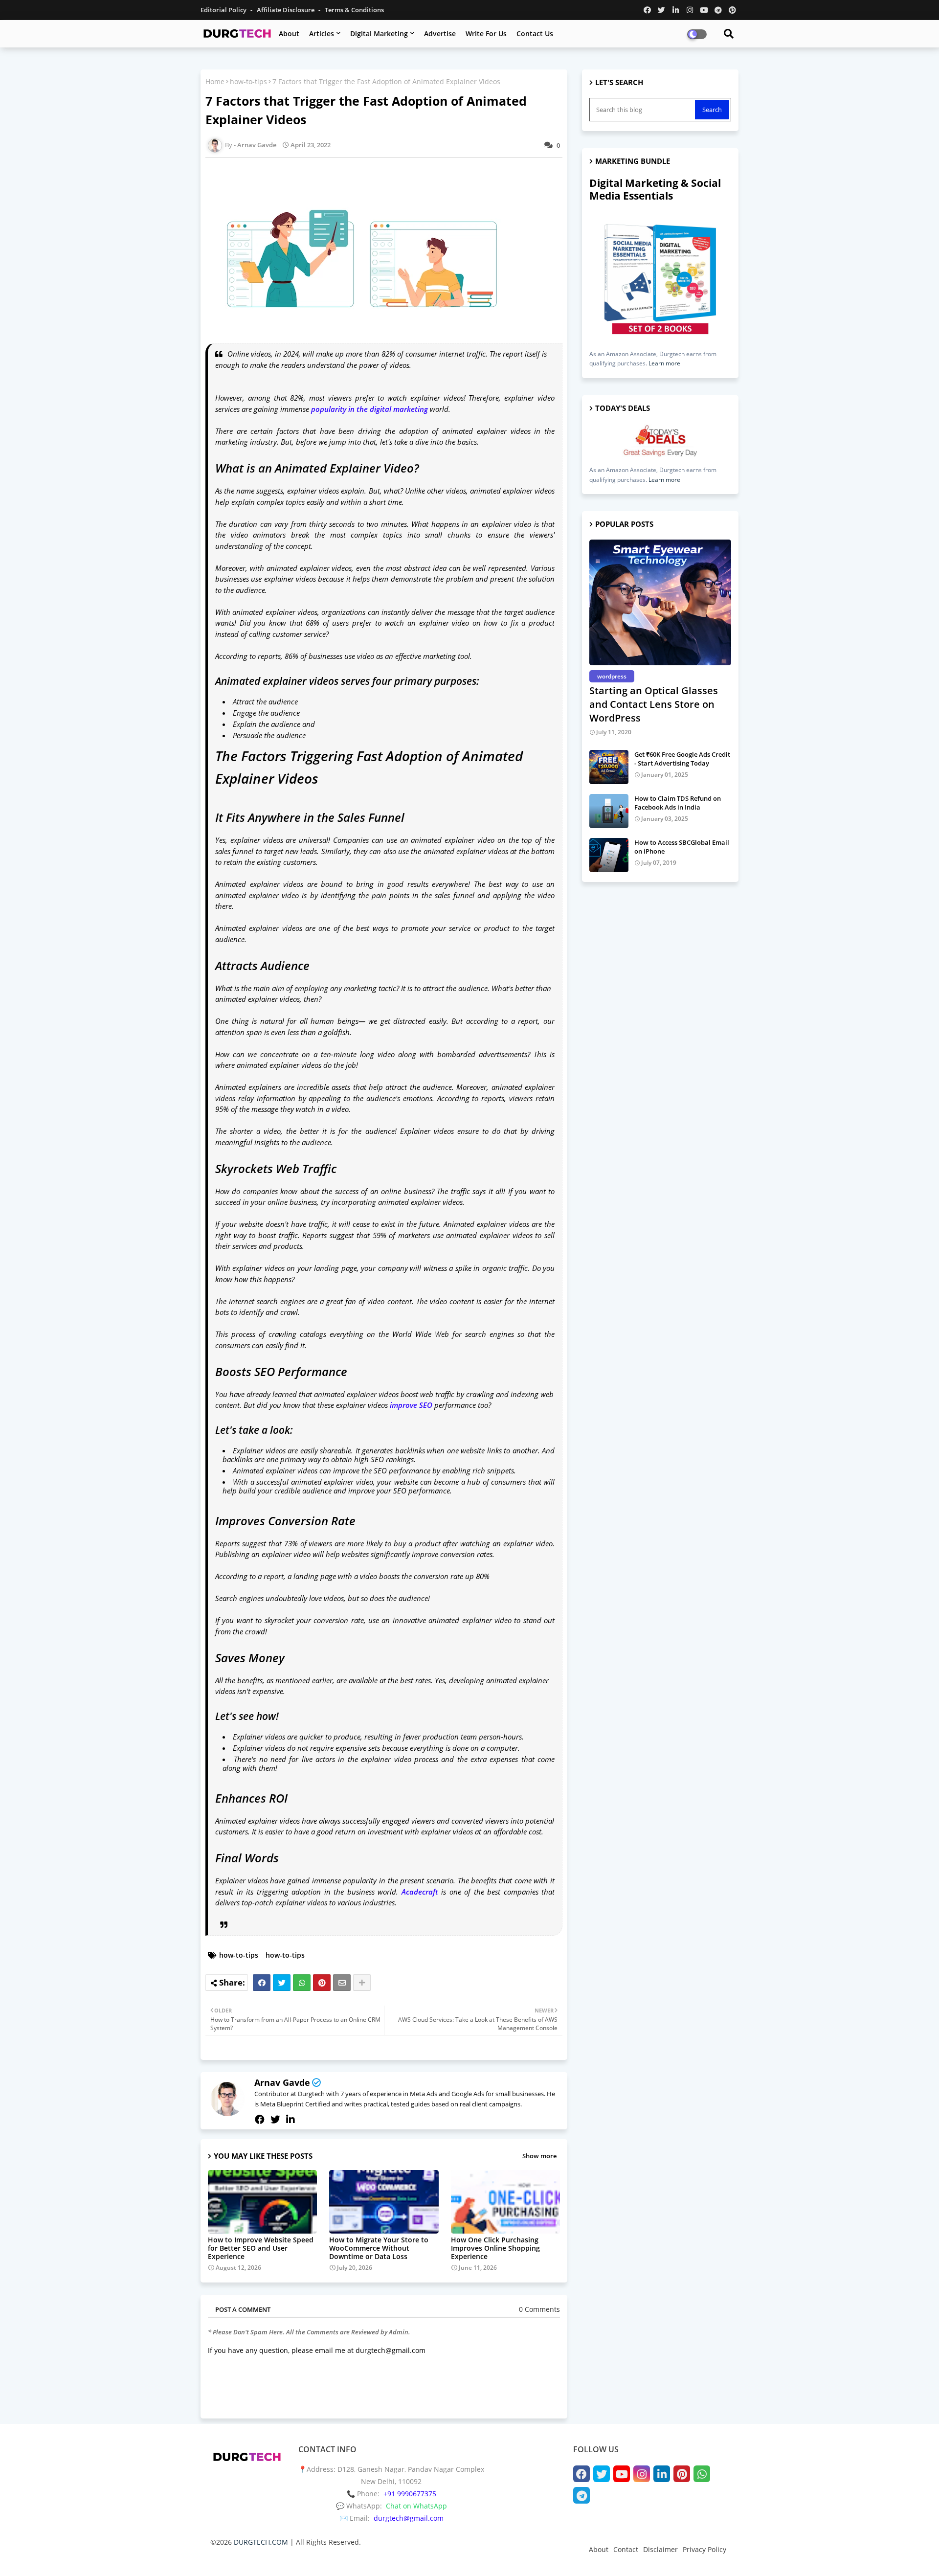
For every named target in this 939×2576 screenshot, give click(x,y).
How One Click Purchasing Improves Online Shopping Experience (495, 2248)
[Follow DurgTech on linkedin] (676, 10)
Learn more (664, 363)
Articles (322, 34)
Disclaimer (660, 2549)
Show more (539, 2156)
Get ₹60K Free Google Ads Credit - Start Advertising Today (682, 759)
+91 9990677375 (410, 2494)
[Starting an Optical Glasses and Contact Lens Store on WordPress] (660, 602)
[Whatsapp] (302, 1983)
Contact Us (535, 34)
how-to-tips (248, 81)
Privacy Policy (704, 2549)
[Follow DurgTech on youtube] (704, 10)
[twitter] (275, 2120)
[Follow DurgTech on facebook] (647, 10)
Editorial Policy (224, 10)
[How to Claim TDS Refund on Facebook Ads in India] (609, 811)
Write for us (486, 34)
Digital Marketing (379, 34)
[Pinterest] (322, 1983)
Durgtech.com (253, 2559)
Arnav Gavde (282, 2082)
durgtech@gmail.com (409, 2518)
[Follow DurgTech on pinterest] (732, 10)
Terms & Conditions (354, 10)
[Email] (342, 1983)
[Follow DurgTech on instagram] (690, 10)
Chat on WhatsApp (416, 2506)
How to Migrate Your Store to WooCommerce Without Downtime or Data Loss (379, 2248)
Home (215, 81)
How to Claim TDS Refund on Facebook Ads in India (678, 803)
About (289, 34)
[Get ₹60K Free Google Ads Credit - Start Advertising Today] (609, 767)
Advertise (440, 34)
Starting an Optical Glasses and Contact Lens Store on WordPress (654, 704)
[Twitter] (282, 1983)
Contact (626, 2549)
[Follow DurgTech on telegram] (718, 10)
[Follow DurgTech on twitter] (661, 10)
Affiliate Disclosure (286, 10)
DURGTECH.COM (261, 2542)
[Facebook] (262, 1983)
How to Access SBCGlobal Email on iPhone (682, 847)
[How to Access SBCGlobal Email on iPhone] (609, 855)
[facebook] (260, 2120)
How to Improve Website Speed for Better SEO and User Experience (261, 2248)
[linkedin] (291, 2120)
